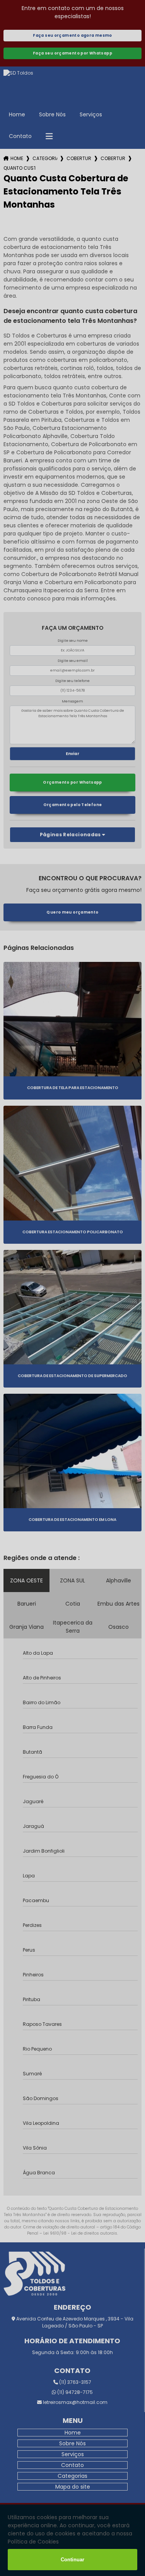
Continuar (72, 2560)
